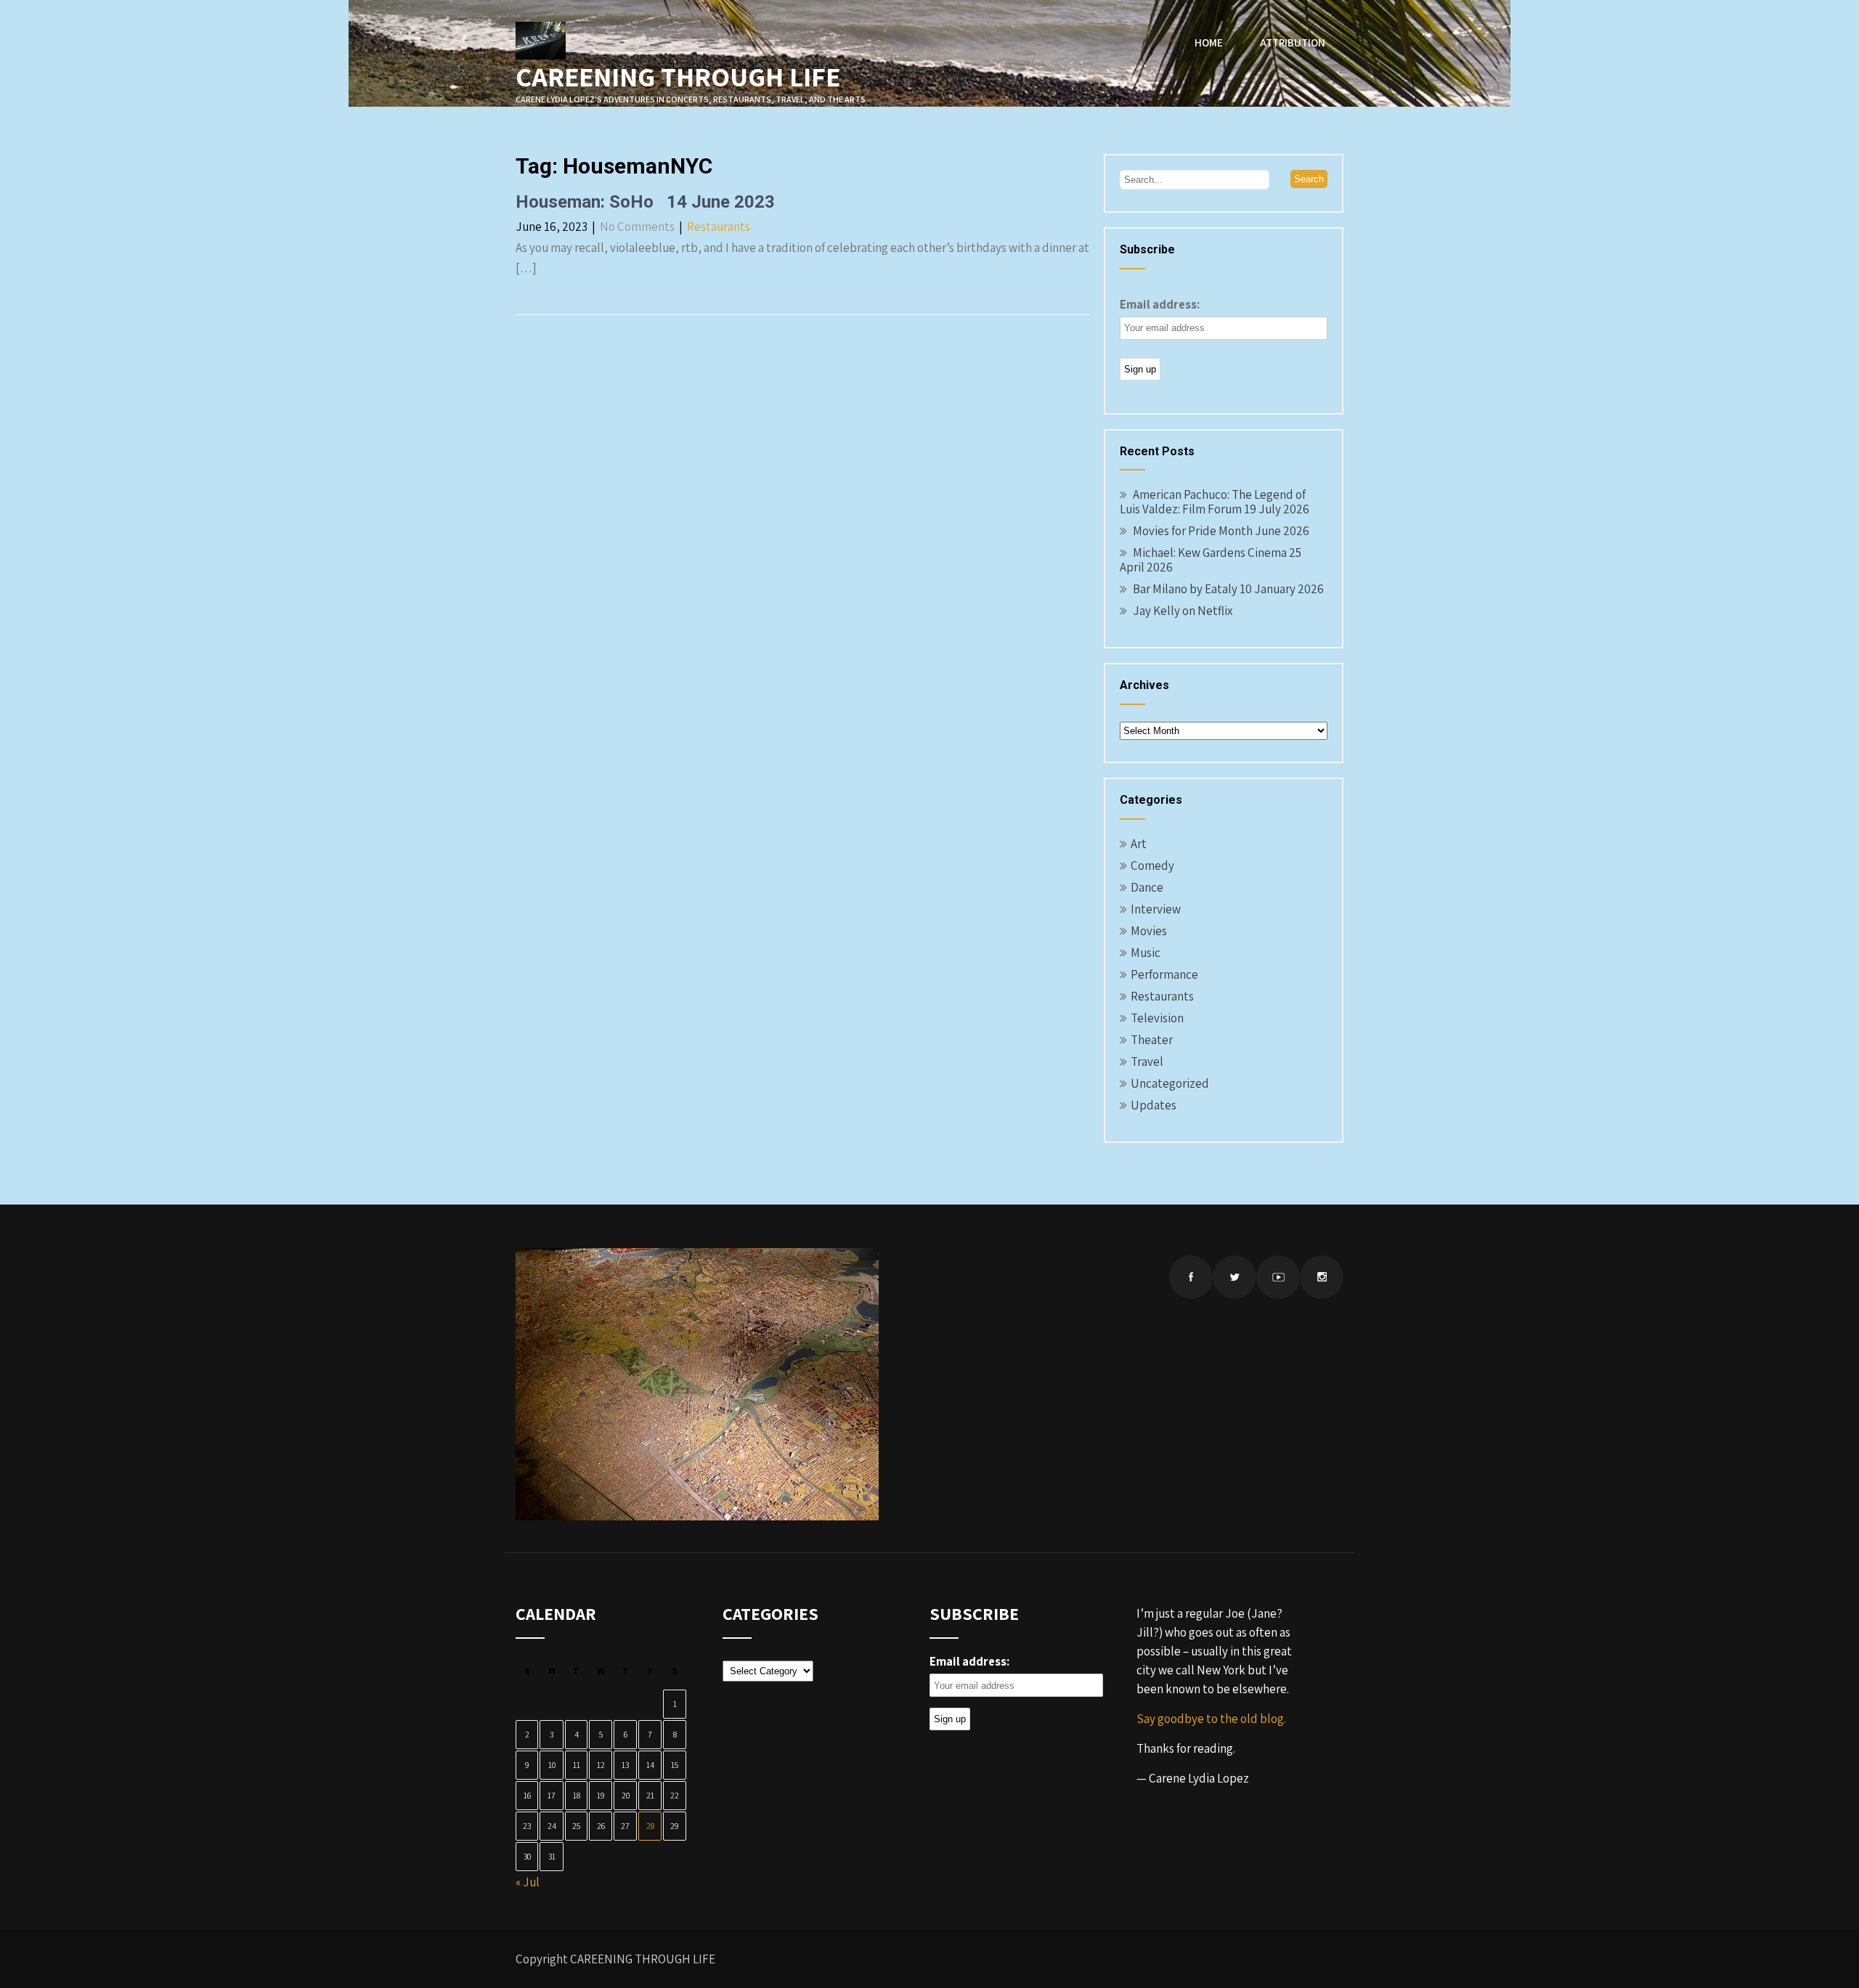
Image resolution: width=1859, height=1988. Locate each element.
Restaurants (719, 227)
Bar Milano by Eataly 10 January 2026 (1228, 589)
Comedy (1152, 865)
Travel (1147, 1062)
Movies (1149, 931)
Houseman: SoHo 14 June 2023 (645, 202)
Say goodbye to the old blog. (1211, 1719)
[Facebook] (1191, 1277)
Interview (1156, 909)
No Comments (637, 227)
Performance (1164, 974)
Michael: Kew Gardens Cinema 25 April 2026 (1211, 560)
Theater (1152, 1040)
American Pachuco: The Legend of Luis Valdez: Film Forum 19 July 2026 (1215, 502)
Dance (1147, 887)
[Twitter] (1234, 1277)
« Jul (528, 1882)
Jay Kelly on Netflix (1183, 611)
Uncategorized (1170, 1083)
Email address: (1160, 304)
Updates (1154, 1105)
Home (1209, 42)
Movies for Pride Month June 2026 (1221, 531)
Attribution (1293, 42)
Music (1146, 953)
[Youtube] (1278, 1277)
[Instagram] (1322, 1277)
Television (1157, 1018)
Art (1139, 844)
